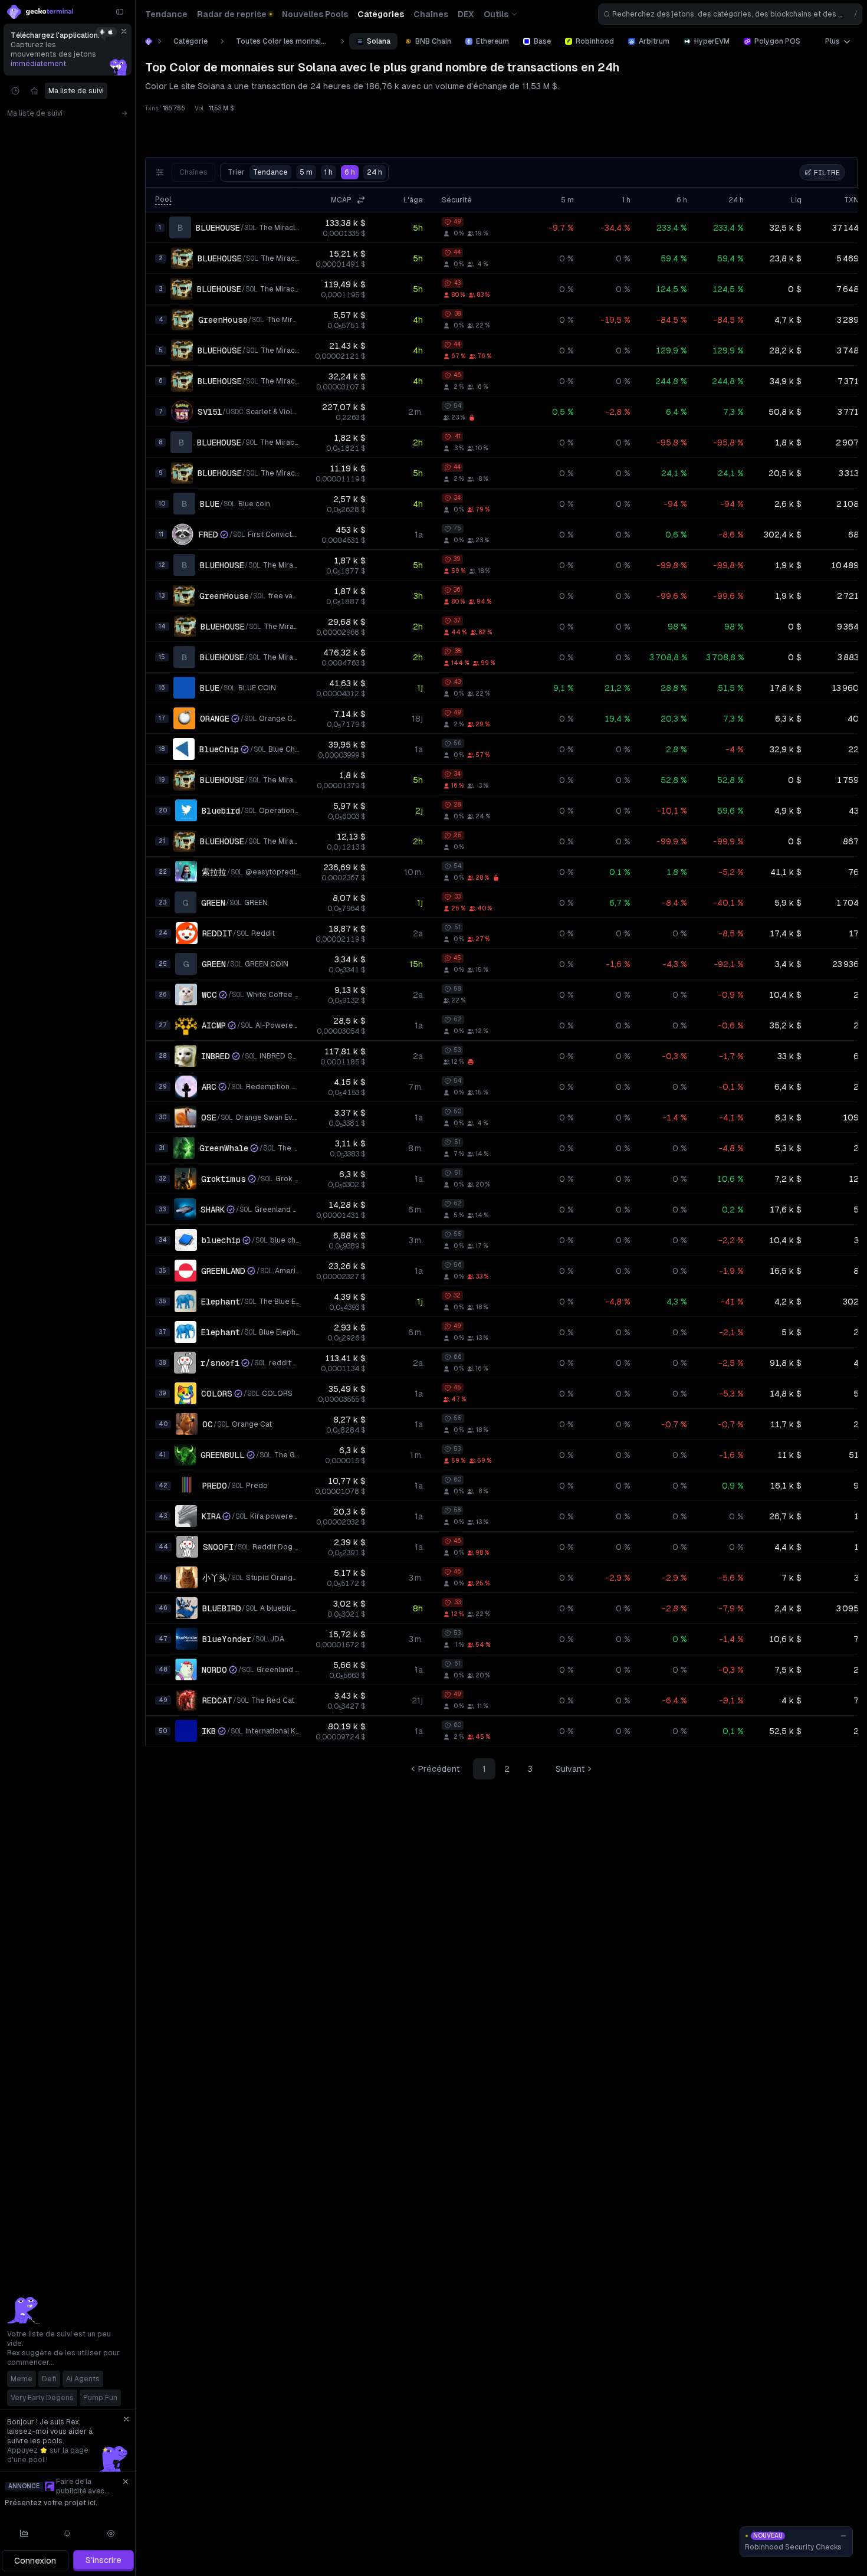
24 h (375, 172)
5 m (306, 172)
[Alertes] (68, 2534)
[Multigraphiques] (24, 2534)
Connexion (35, 2561)
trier (258, 172)
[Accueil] (149, 41)
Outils (496, 14)
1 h (329, 172)
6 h (350, 172)
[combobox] (730, 14)
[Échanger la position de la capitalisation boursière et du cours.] (361, 200)
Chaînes (193, 172)
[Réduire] (120, 12)
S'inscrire (104, 2560)
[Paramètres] (111, 2534)
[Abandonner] (124, 31)
